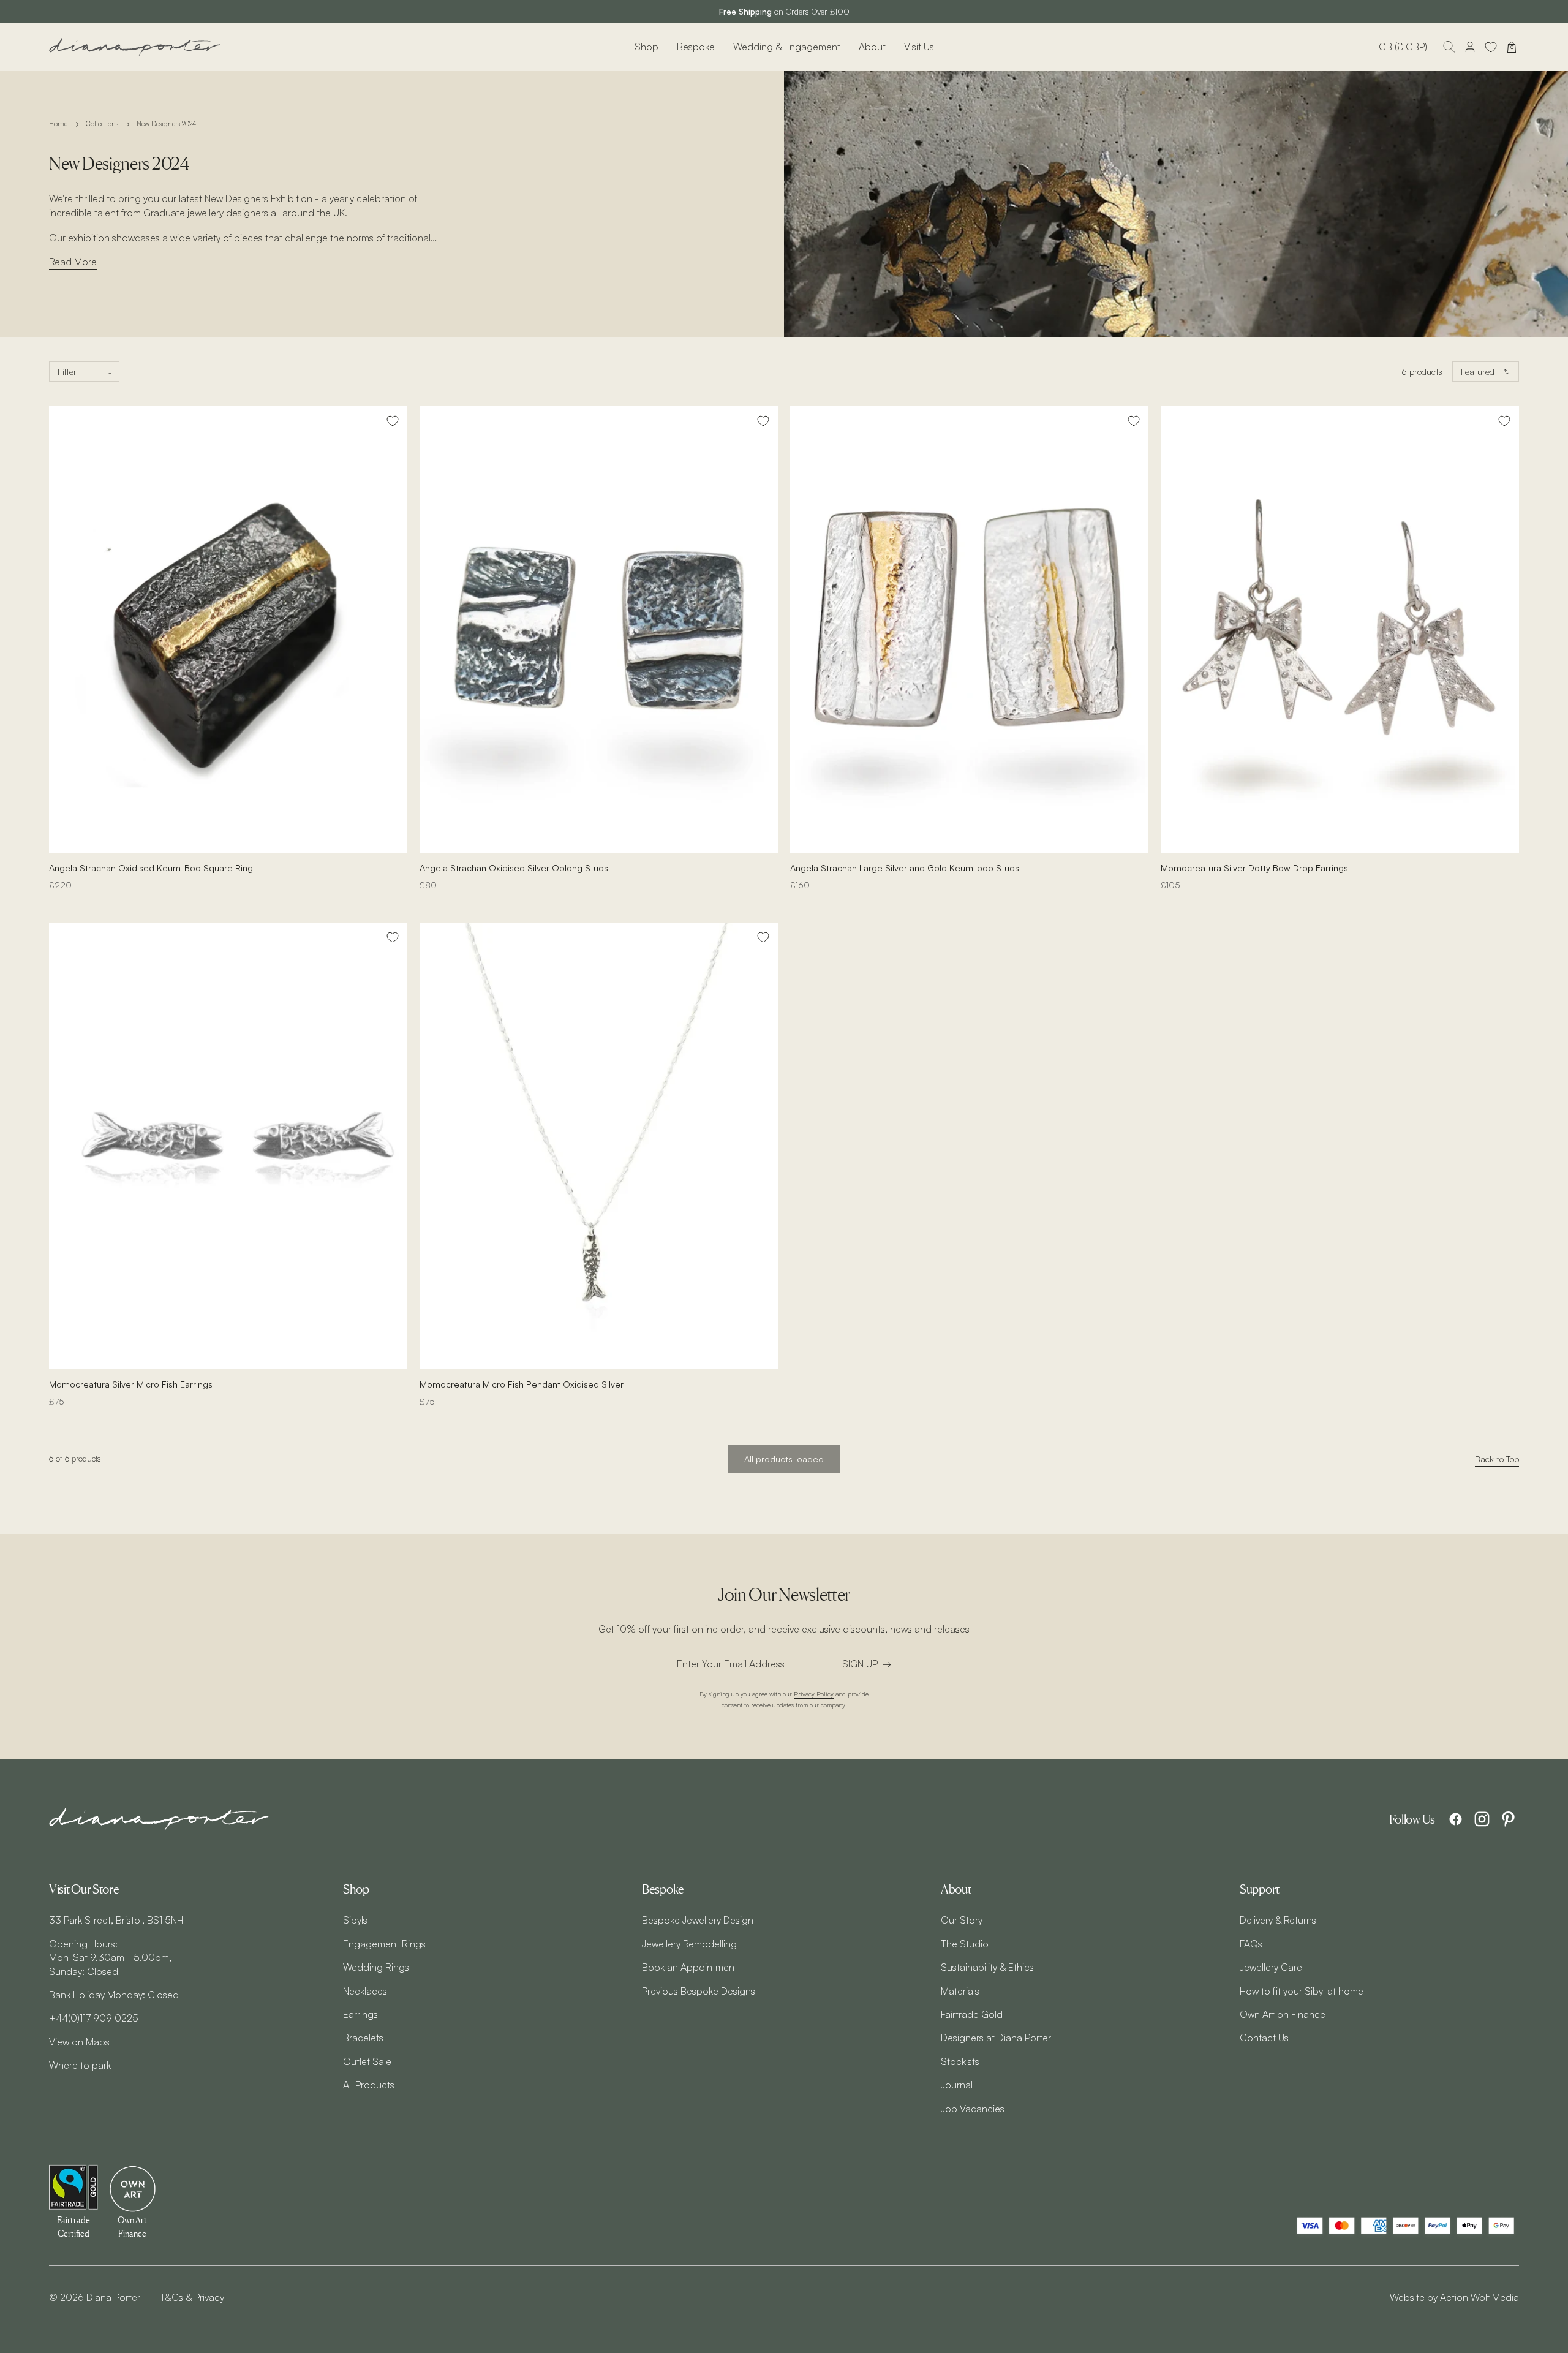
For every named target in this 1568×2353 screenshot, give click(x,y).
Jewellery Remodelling (689, 1944)
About (872, 47)
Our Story (962, 1920)
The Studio (965, 1944)
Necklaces (365, 1991)
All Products (369, 2085)
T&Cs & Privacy (192, 2297)
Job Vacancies (973, 2109)
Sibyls (355, 1920)
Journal (957, 2085)
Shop (646, 47)
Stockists (960, 2061)
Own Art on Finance (1283, 2014)
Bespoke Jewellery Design (698, 1920)
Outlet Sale (367, 2061)
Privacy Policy (814, 1694)
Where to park (80, 2065)
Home (58, 124)
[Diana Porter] (135, 47)
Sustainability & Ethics (987, 1967)
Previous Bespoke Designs (699, 1991)
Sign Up (860, 1664)
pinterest (1508, 1819)
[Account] (1470, 47)
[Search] (1449, 47)
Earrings (360, 2014)
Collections (102, 124)
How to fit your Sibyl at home (1302, 1991)
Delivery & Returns (1278, 1920)
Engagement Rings (384, 1944)
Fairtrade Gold (972, 2014)
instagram (1482, 1819)
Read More (73, 262)
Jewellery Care (1271, 1967)
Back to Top (1497, 1459)
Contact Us (1264, 2038)
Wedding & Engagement (787, 47)
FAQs (1251, 1944)
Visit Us (919, 47)
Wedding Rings (376, 1967)
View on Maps (79, 2042)
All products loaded (784, 1459)
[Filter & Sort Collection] (84, 372)
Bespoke (696, 47)
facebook (1456, 1819)
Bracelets (363, 2038)
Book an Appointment (690, 1967)
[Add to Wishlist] (393, 421)
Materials (960, 1991)
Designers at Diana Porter (996, 2038)
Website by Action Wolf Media (1454, 2297)
